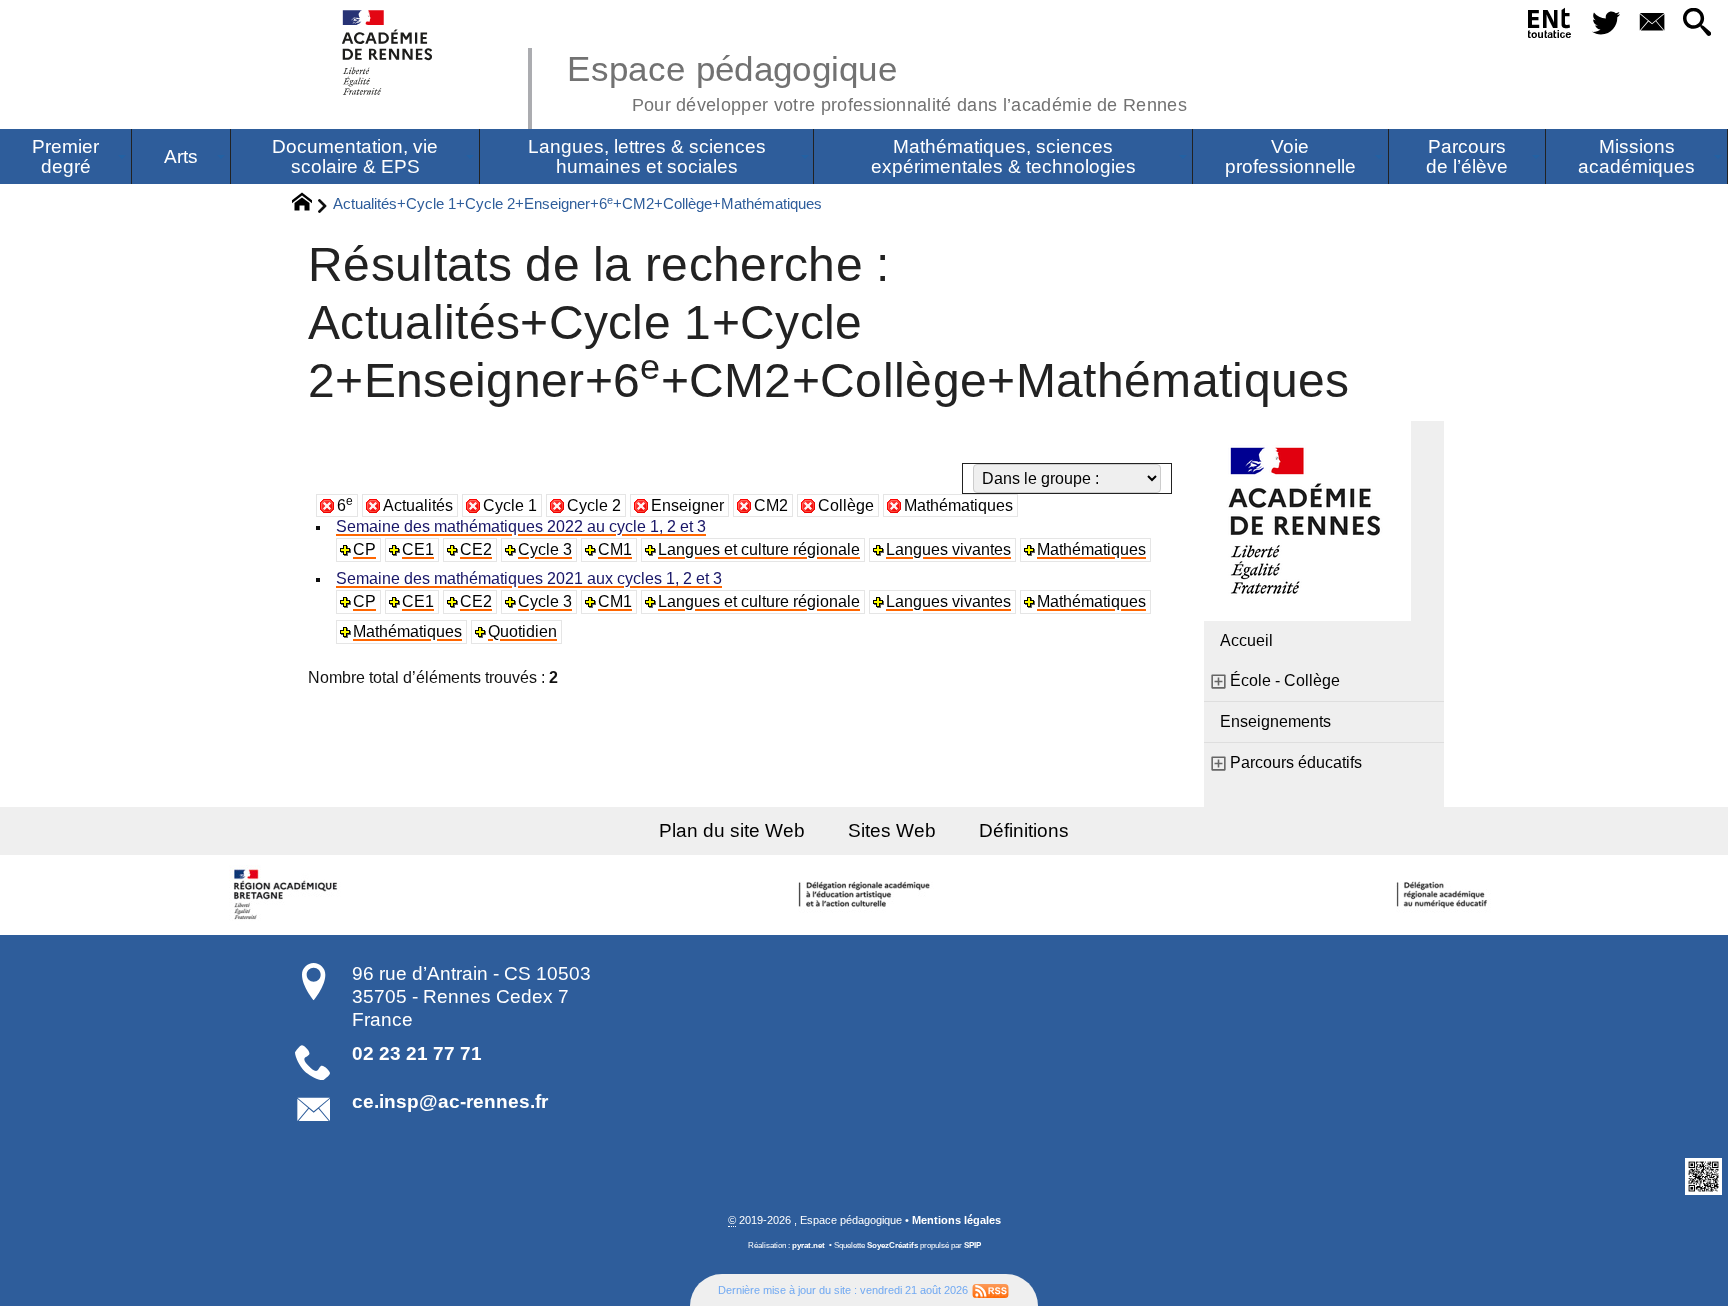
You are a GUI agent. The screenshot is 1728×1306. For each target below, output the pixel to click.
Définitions (1024, 830)
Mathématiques (958, 505)
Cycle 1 (510, 505)
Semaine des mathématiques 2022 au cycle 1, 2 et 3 (521, 526)
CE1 (418, 549)
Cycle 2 (594, 505)
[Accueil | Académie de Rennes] (288, 895)
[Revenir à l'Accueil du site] (310, 205)
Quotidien (522, 631)
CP (364, 549)
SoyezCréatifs (892, 1245)
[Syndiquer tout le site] (990, 1290)
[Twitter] (1606, 23)
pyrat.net (808, 1245)
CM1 (615, 549)
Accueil (1246, 640)
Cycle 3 (545, 549)
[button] (1697, 23)
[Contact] (1651, 23)
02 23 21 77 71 (417, 1053)
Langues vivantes (948, 549)
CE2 (476, 549)
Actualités (418, 505)
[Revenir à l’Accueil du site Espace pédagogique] (388, 52)
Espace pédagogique (877, 80)
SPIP (972, 1245)
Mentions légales (956, 1220)
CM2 (771, 505)
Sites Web (892, 830)
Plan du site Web (732, 830)
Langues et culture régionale (759, 549)
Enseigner (687, 505)
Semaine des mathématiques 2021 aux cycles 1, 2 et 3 (529, 578)
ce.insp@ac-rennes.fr (450, 1101)
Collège (846, 505)
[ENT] (1550, 27)
